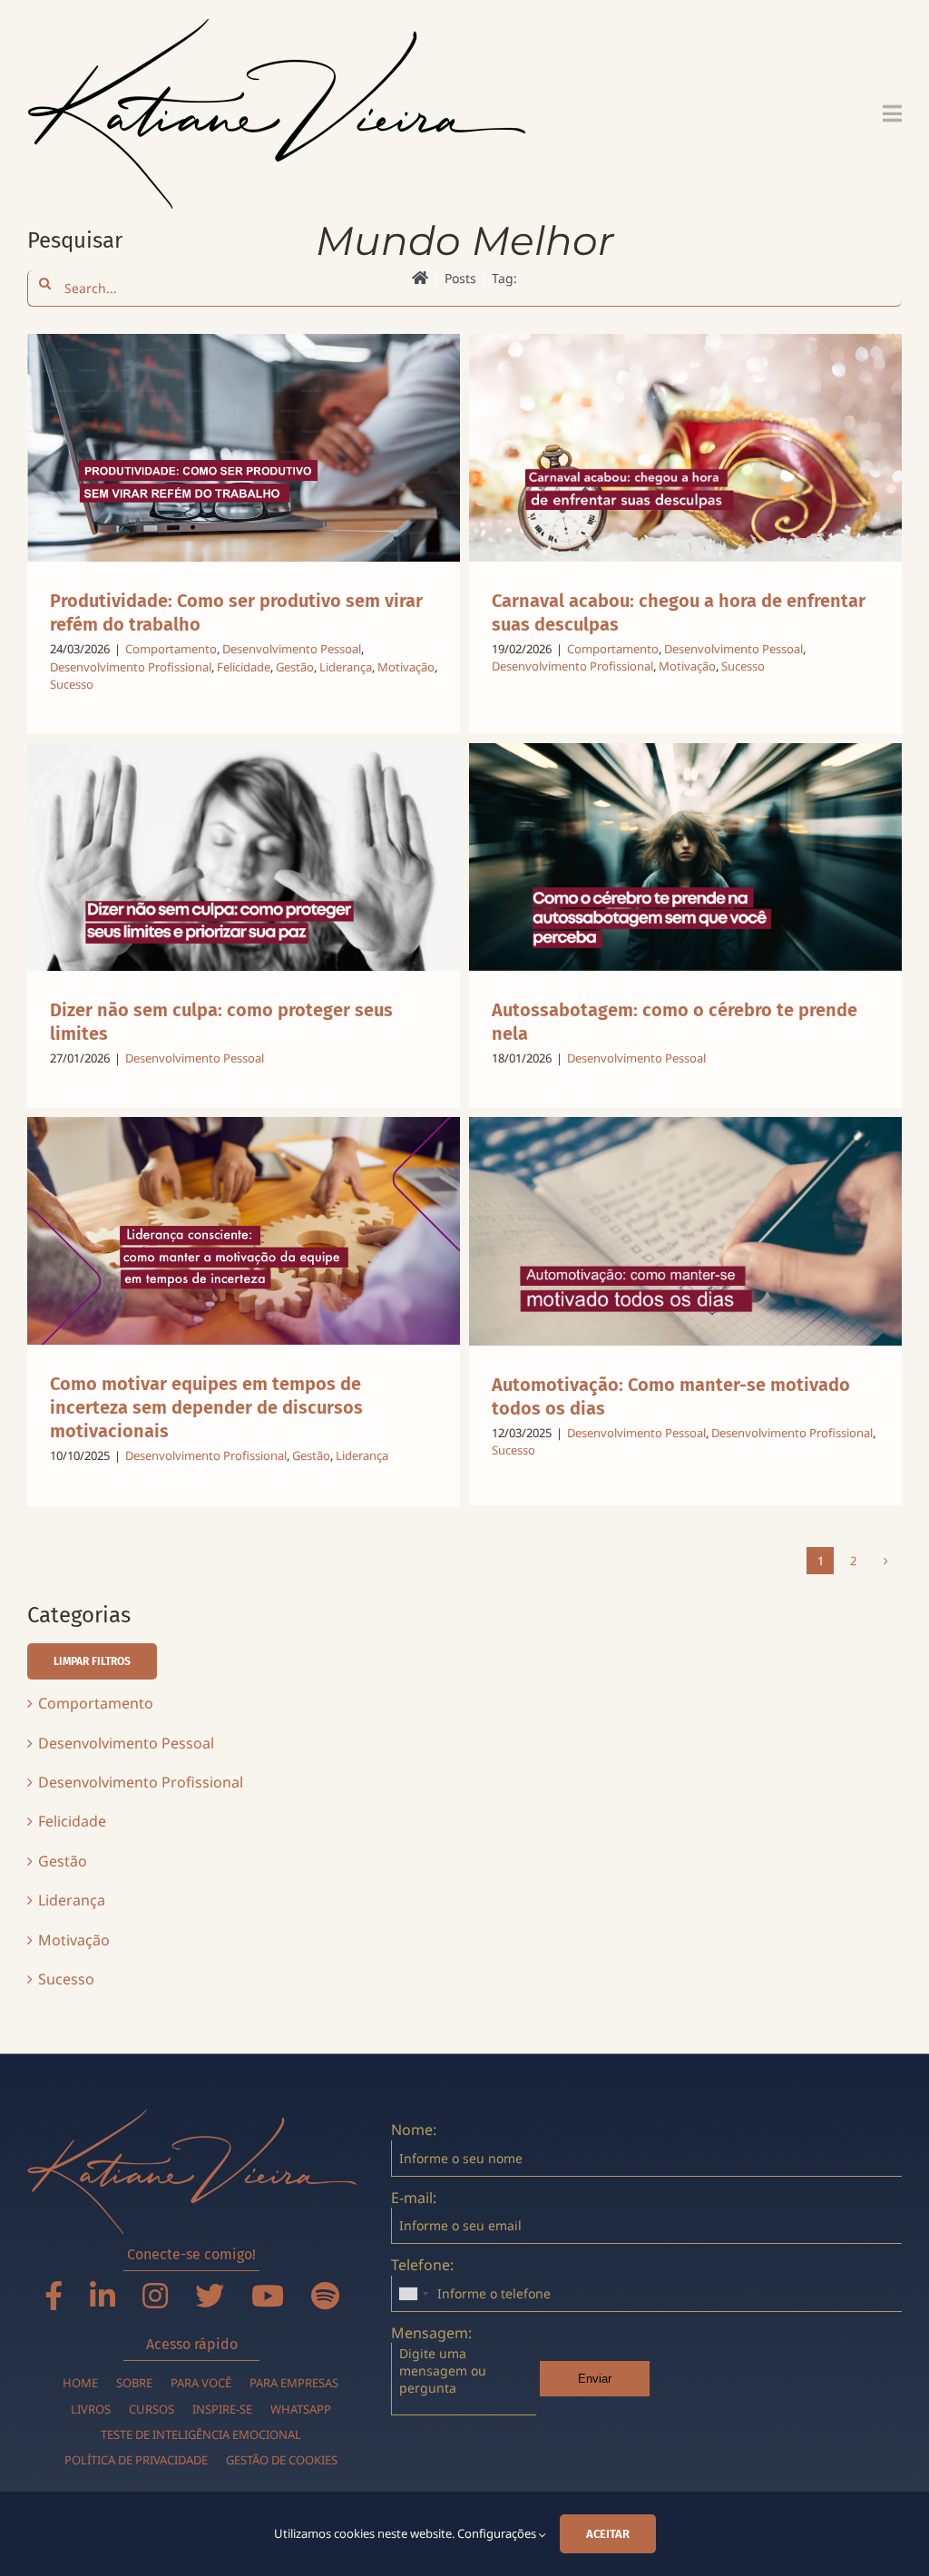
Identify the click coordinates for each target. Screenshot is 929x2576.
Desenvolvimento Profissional (131, 667)
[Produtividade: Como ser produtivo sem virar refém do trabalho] (244, 448)
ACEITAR (608, 2534)
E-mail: (414, 2198)
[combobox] (413, 2294)
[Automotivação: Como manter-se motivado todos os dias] (685, 1231)
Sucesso (72, 684)
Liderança (346, 667)
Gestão (295, 667)
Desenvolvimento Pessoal (292, 649)
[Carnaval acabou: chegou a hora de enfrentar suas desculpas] (685, 447)
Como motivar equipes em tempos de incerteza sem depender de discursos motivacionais (206, 1407)
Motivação (406, 667)
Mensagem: (431, 2333)
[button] (92, 1661)
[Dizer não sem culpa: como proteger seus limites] (244, 857)
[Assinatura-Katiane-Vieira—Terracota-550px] (192, 2116)
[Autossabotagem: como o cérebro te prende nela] (685, 857)
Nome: (414, 2130)
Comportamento (171, 649)
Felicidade (244, 667)
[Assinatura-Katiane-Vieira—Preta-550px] (277, 25)
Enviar (595, 2379)
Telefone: (422, 2265)
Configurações (498, 2533)
